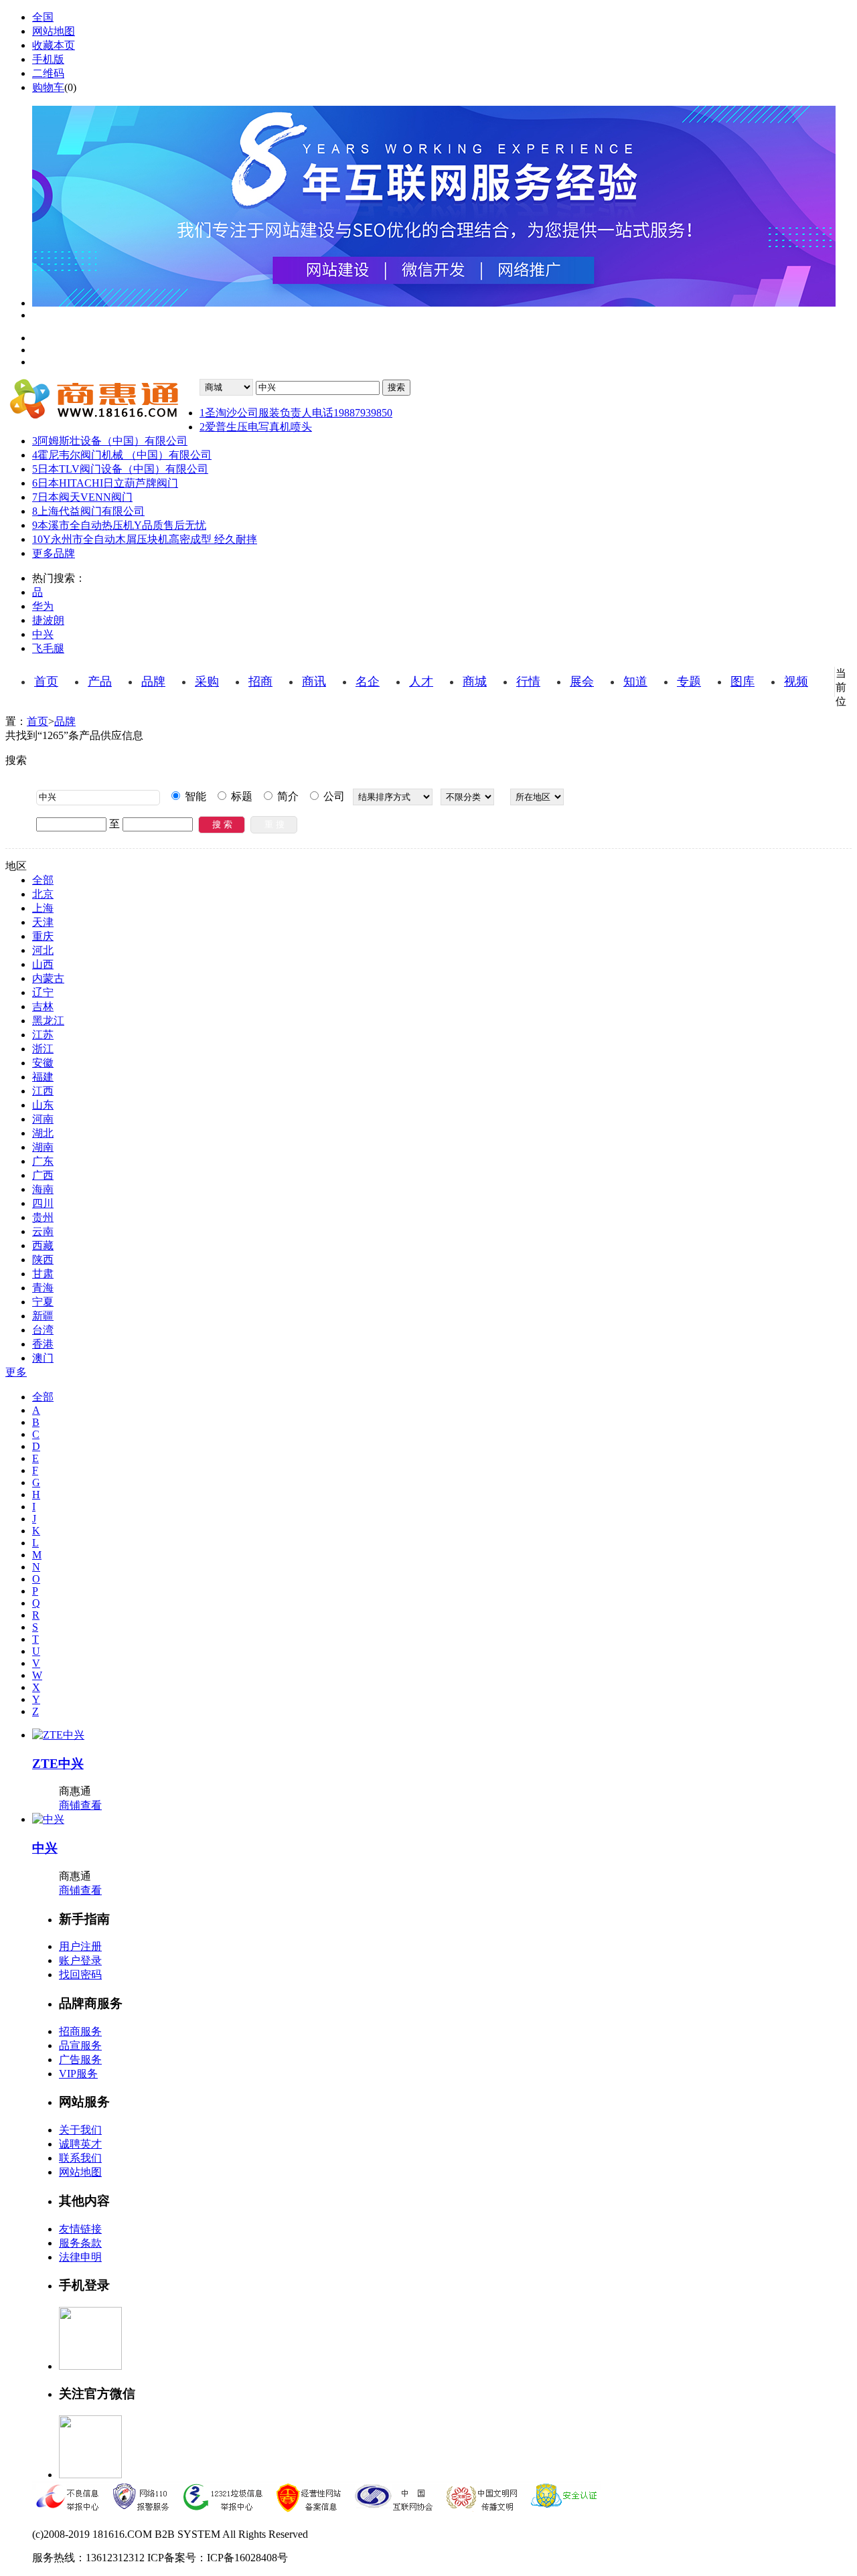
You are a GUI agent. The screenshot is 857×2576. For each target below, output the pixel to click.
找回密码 (80, 1975)
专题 (689, 681)
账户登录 (80, 1960)
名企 (368, 681)
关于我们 (80, 2130)
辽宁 (43, 992)
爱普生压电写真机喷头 (256, 427)
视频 (796, 681)
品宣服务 (80, 2045)
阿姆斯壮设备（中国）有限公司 (110, 441)
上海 (43, 908)
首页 (46, 681)
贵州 (43, 1217)
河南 (43, 1119)
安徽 (43, 1063)
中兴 (43, 634)
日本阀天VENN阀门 (82, 497)
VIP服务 (78, 2074)
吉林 (43, 1007)
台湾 (43, 1330)
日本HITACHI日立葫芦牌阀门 (105, 483)
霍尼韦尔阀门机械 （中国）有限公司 (122, 455)
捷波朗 (48, 620)
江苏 (43, 1035)
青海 (43, 1288)
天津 (43, 922)
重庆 (43, 936)
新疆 (43, 1316)
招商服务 (80, 2031)
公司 (333, 796)
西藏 (43, 1245)
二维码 (48, 73)
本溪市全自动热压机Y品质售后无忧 (119, 525)
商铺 (70, 1805)
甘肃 (43, 1274)
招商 (260, 681)
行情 (528, 681)
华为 (43, 606)
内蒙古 (48, 978)
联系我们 (80, 2158)
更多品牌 (54, 553)
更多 (16, 1372)
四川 (43, 1203)
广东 (43, 1161)
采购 (207, 681)
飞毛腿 (48, 648)
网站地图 (54, 31)
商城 (475, 681)
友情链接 (80, 2229)
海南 (43, 1189)
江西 (43, 1091)
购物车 (48, 87)
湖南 (43, 1147)
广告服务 (80, 2060)
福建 (43, 1077)
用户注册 (80, 1946)
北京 (43, 894)
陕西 (43, 1260)
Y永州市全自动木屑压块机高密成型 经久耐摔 (145, 539)
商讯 (314, 681)
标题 (240, 796)
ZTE (58, 1764)
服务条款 (80, 2243)
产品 (100, 681)
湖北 (43, 1133)
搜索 (396, 387)
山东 (43, 1105)
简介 (287, 796)
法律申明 (80, 2257)
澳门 (43, 1358)
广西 (43, 1175)
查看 (91, 1805)
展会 (582, 681)
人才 (421, 681)
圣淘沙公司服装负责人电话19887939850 (296, 413)
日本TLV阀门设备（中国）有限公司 (120, 469)
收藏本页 (54, 45)
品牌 (153, 681)
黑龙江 (48, 1021)
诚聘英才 (80, 2144)
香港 (43, 1344)
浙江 (43, 1049)
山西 (43, 964)
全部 (43, 880)
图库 (743, 681)
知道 (635, 681)
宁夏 (43, 1302)
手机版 (48, 59)
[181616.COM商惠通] (102, 401)
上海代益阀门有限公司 (88, 511)
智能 (194, 796)
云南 (43, 1231)
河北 (43, 950)
